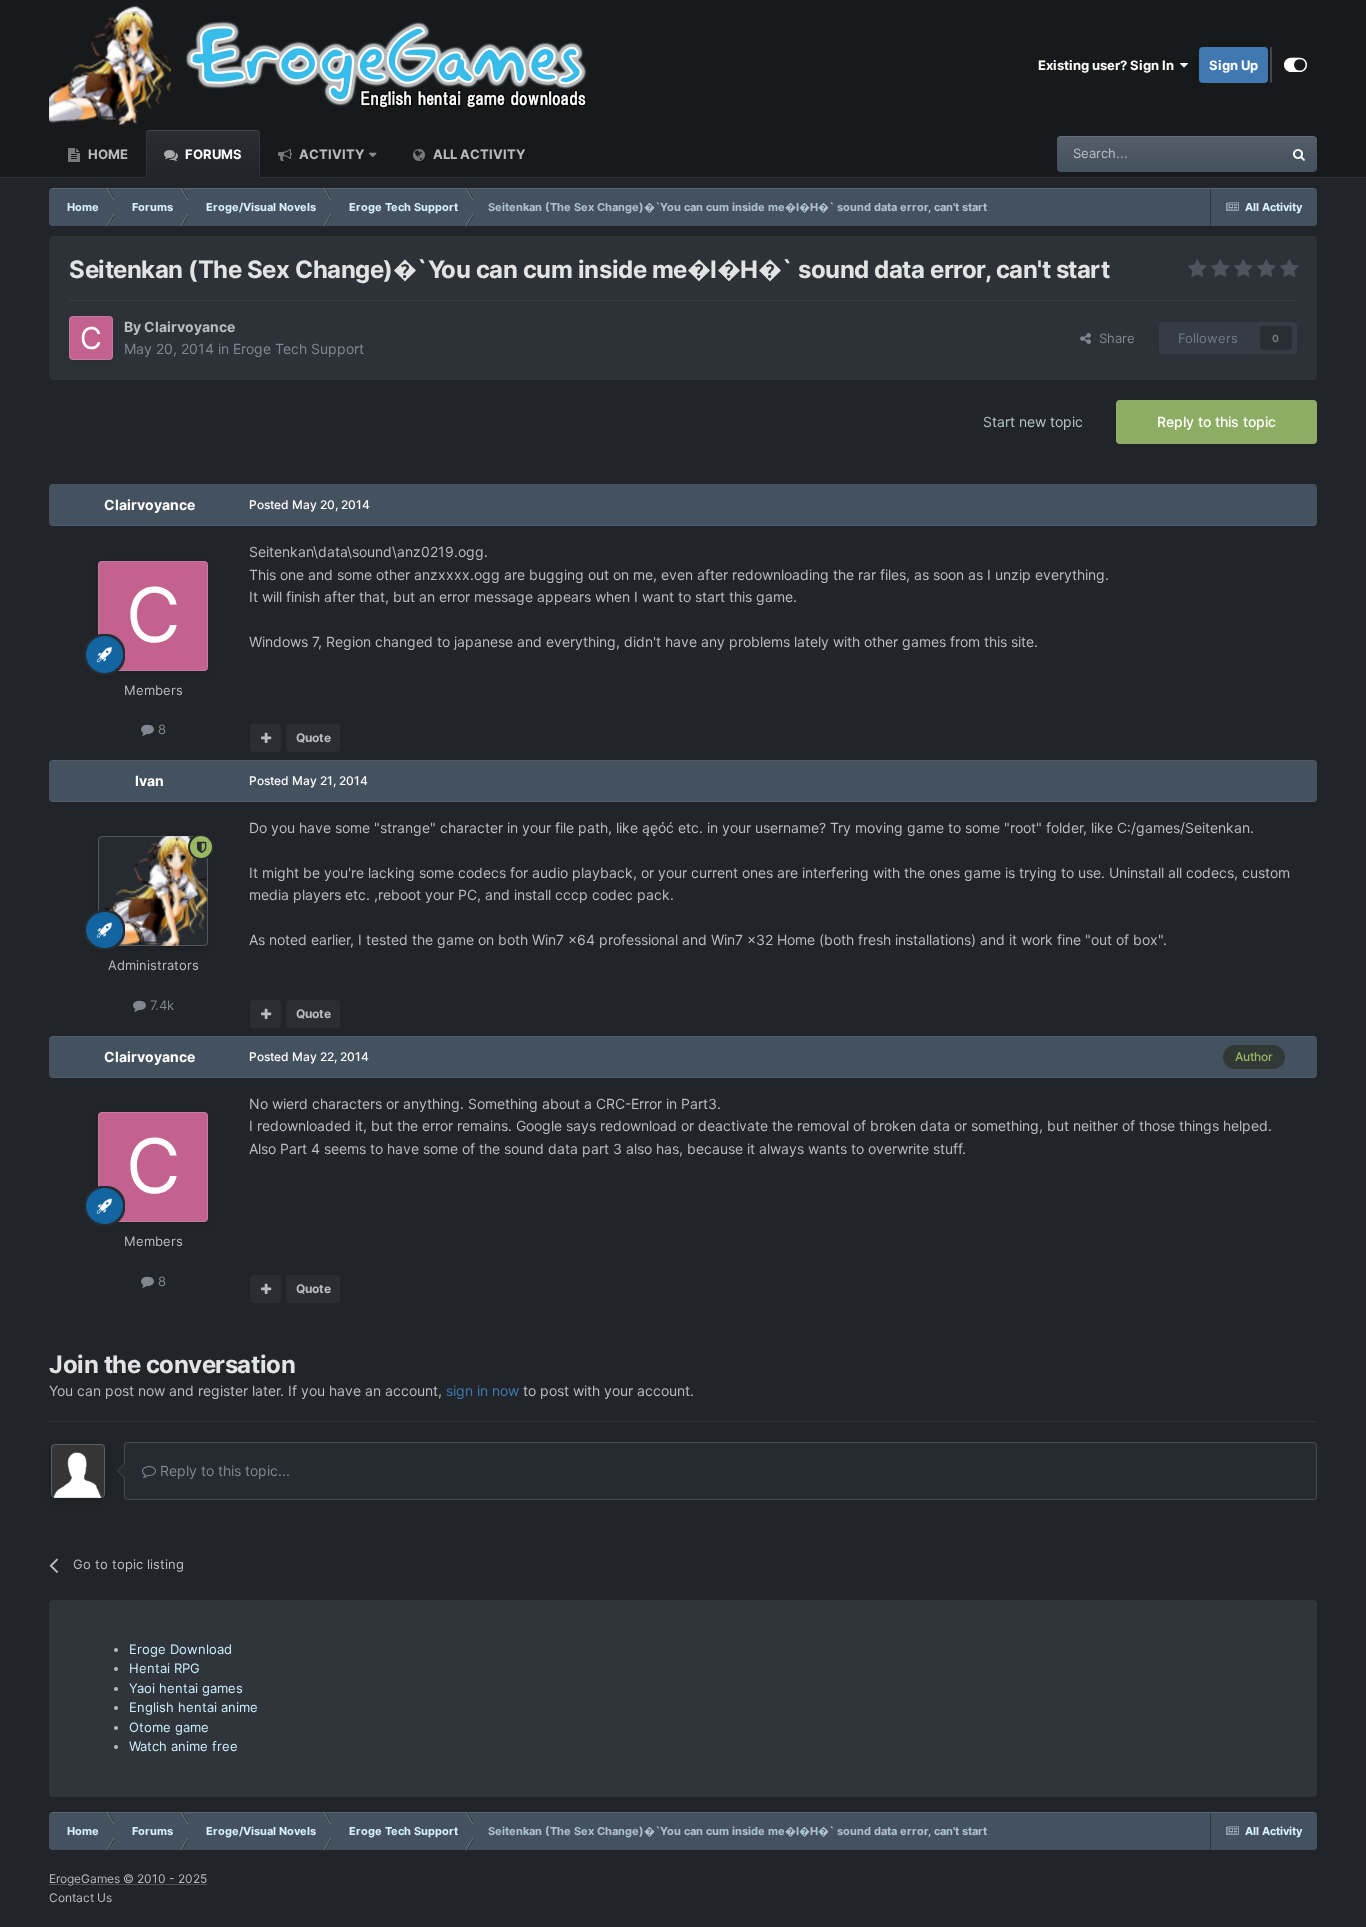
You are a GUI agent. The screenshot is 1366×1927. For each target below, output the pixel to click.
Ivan (149, 780)
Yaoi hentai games (186, 1688)
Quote (313, 737)
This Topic (1225, 153)
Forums (212, 154)
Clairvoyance (189, 326)
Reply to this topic (1216, 421)
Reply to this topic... (223, 1470)
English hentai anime (193, 1707)
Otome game (169, 1727)
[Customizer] (1295, 65)
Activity (330, 154)
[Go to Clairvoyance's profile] (91, 338)
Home (106, 154)
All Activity (477, 154)
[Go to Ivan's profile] (153, 891)
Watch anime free (183, 1746)
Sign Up (1233, 65)
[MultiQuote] (265, 738)
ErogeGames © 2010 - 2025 (128, 1878)
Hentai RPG (164, 1668)
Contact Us (80, 1897)
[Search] (1299, 154)
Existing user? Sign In (1109, 65)
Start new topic (1033, 421)
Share (1113, 338)
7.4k (160, 1005)
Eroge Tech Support (298, 348)
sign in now (482, 1390)
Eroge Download (180, 1649)
